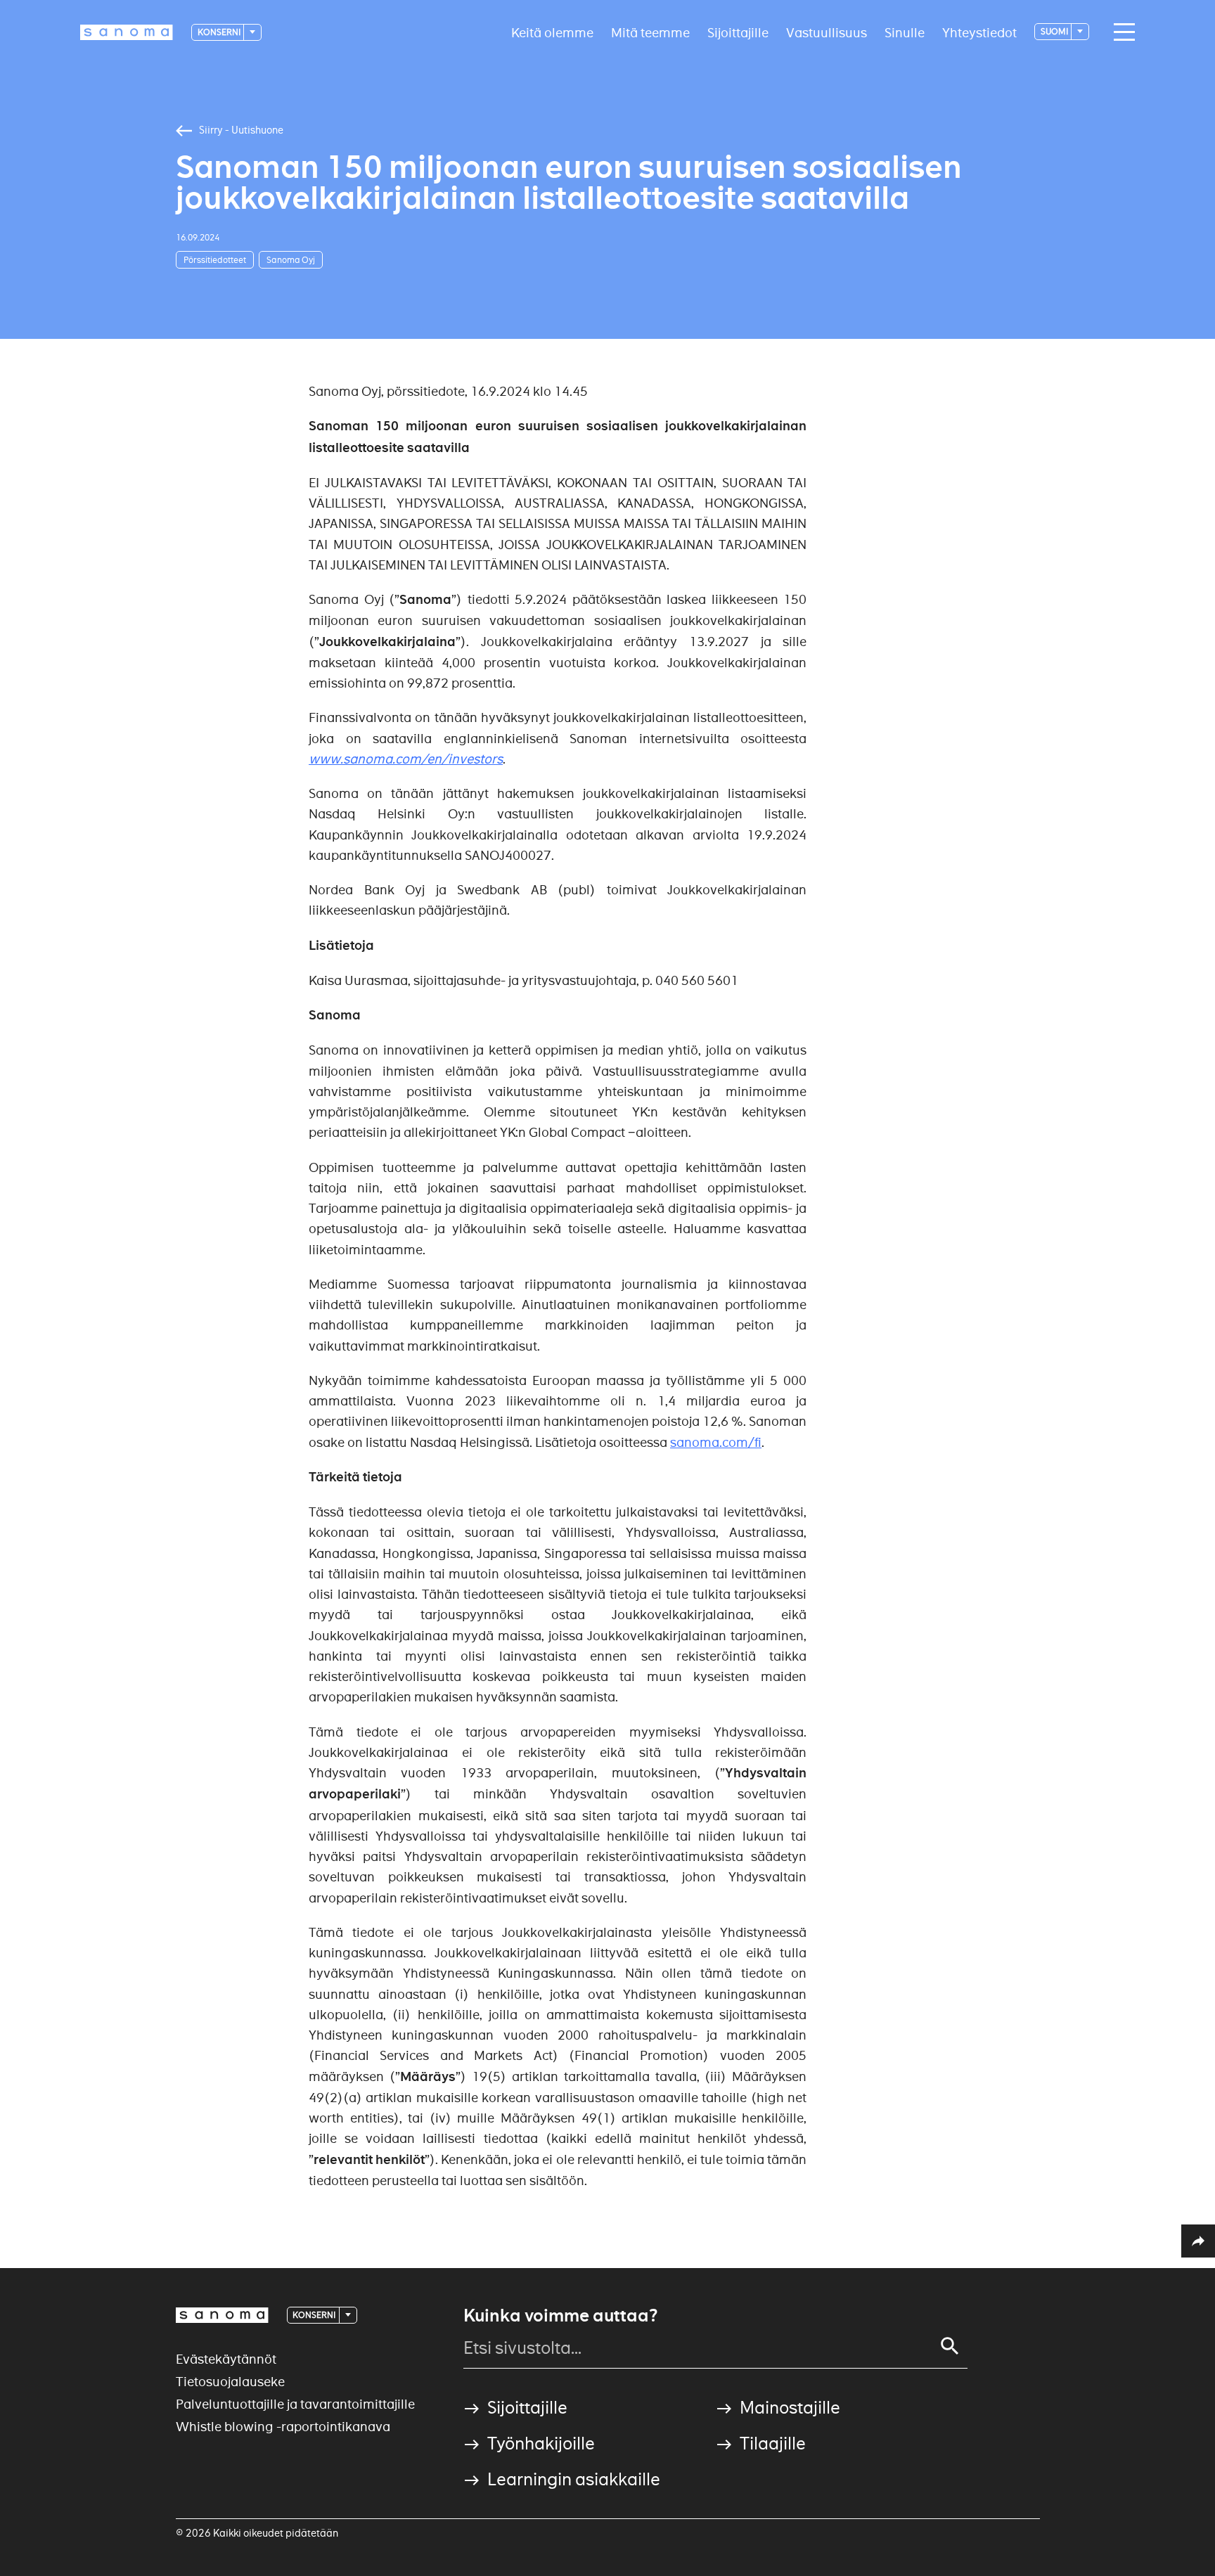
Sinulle (905, 32)
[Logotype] (222, 2315)
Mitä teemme (650, 32)
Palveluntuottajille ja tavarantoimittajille (295, 2404)
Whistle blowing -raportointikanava (283, 2427)
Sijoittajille (738, 32)
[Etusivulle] (127, 32)
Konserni (220, 32)
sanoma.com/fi (716, 1442)
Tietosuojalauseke (230, 2382)
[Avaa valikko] (1121, 32)
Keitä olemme (552, 32)
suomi (1055, 31)
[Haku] (950, 2346)
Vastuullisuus (827, 32)
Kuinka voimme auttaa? (560, 2316)
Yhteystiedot (979, 32)
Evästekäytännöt (226, 2359)
